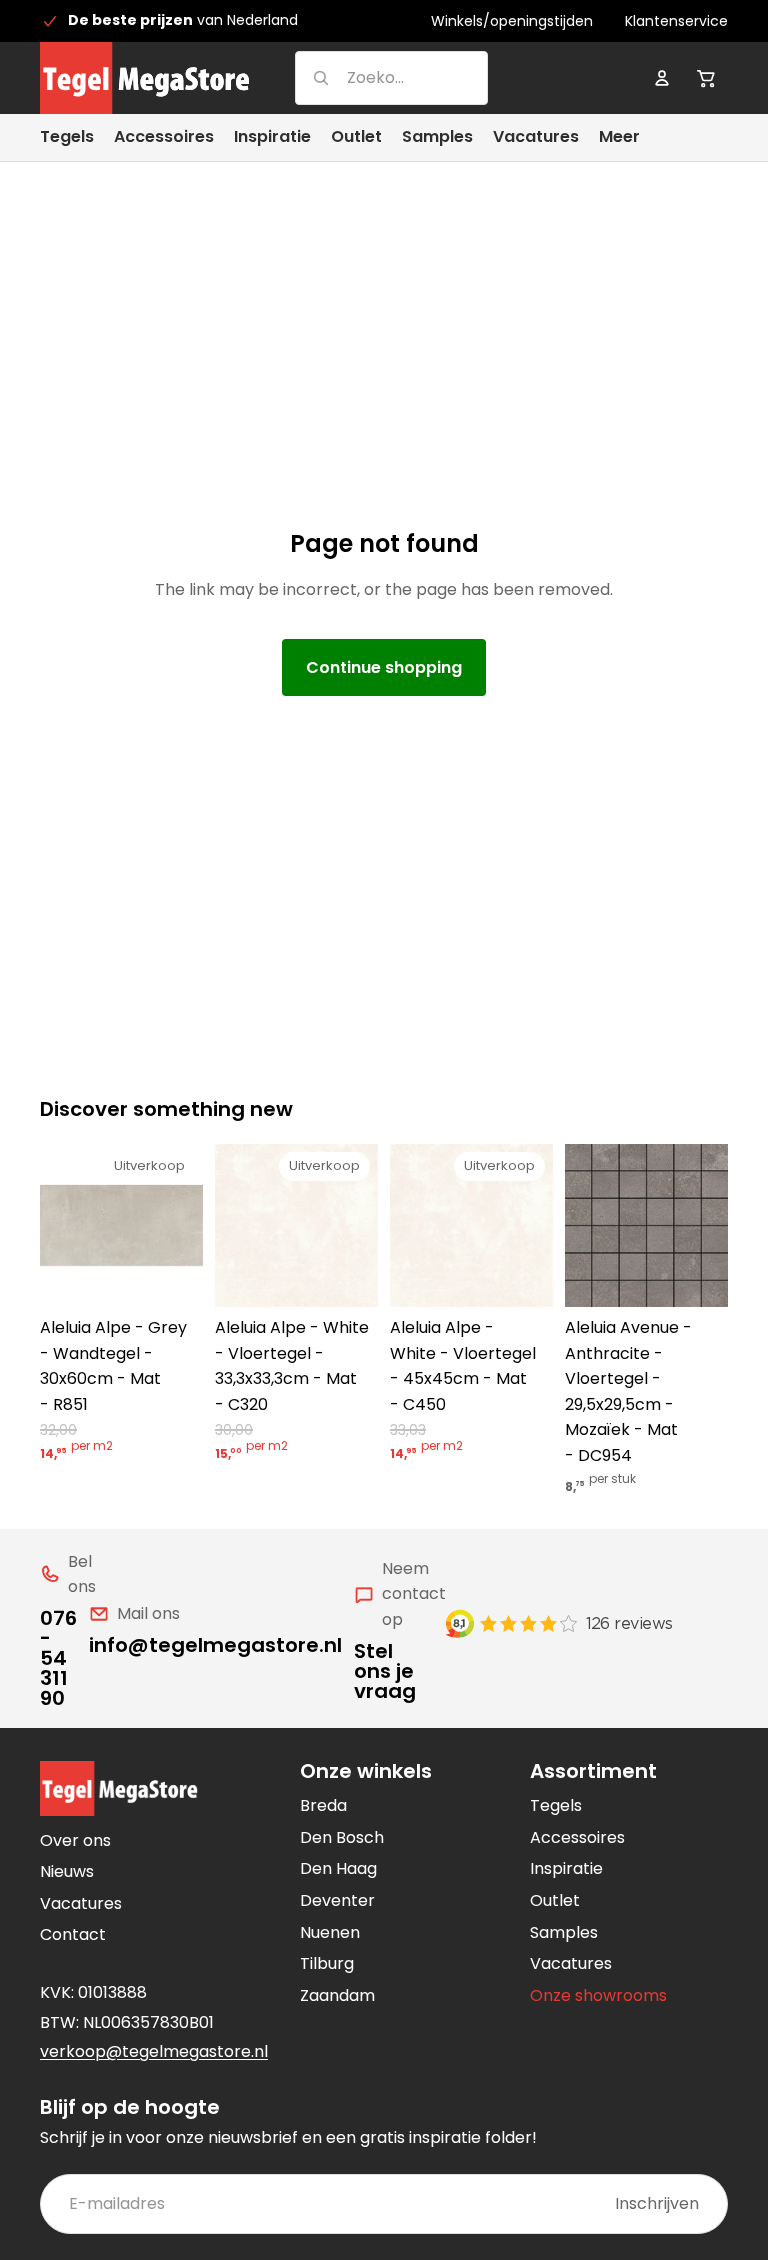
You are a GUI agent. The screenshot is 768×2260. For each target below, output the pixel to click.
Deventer (337, 1900)
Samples (564, 1932)
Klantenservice (676, 21)
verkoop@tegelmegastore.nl (154, 2051)
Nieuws (67, 1871)
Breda (323, 1805)
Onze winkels (366, 1771)
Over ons (75, 1840)
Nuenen (330, 1932)
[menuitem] (619, 137)
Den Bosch (342, 1837)
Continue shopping (384, 667)
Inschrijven (657, 2203)
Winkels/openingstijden (512, 21)
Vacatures (81, 1903)
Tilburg (327, 1963)
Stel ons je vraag (385, 1671)
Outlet (555, 1900)
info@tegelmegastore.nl (215, 1645)
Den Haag (338, 1868)
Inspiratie (566, 1868)
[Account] (662, 78)
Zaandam (337, 1995)
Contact (73, 1934)
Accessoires (577, 1837)
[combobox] (367, 77)
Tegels (556, 1805)
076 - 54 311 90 (58, 1658)
